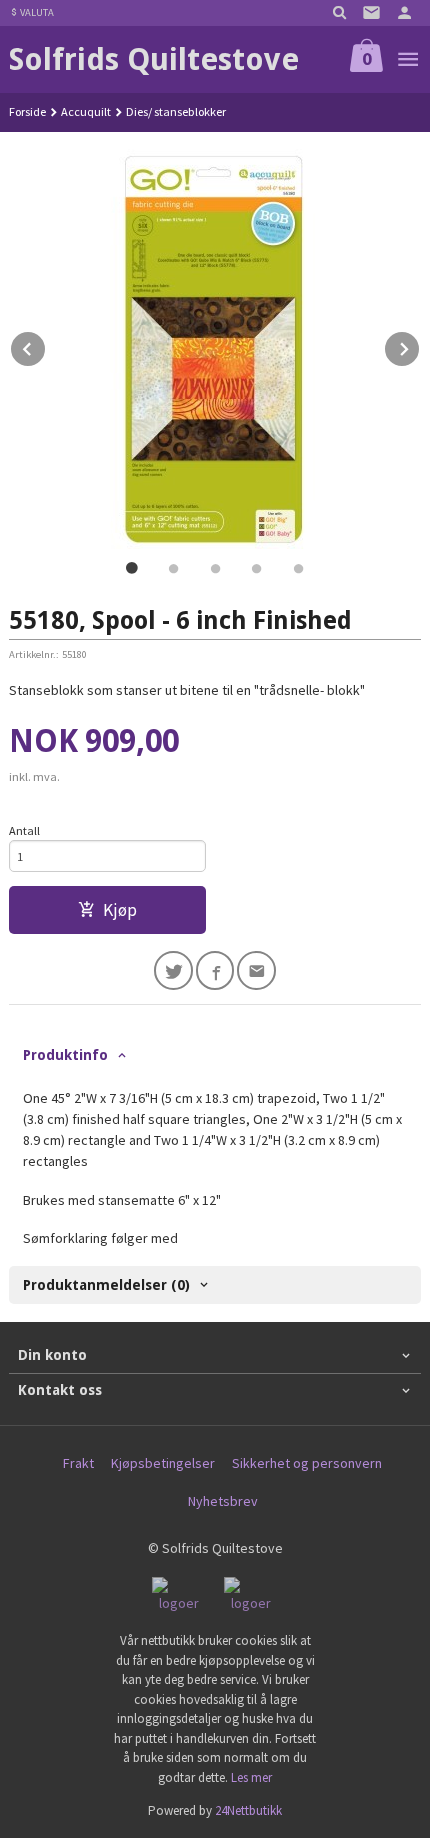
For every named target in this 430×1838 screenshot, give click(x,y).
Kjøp (120, 910)
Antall (24, 830)
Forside (27, 111)
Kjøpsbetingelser (163, 1463)
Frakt (78, 1463)
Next (420, 346)
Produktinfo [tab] (65, 1055)
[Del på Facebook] (215, 970)
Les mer (251, 1777)
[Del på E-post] (256, 970)
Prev (46, 346)
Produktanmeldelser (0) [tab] (106, 1285)
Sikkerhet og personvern (307, 1463)
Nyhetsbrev (223, 1501)
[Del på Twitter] (173, 970)
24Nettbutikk (248, 1810)
